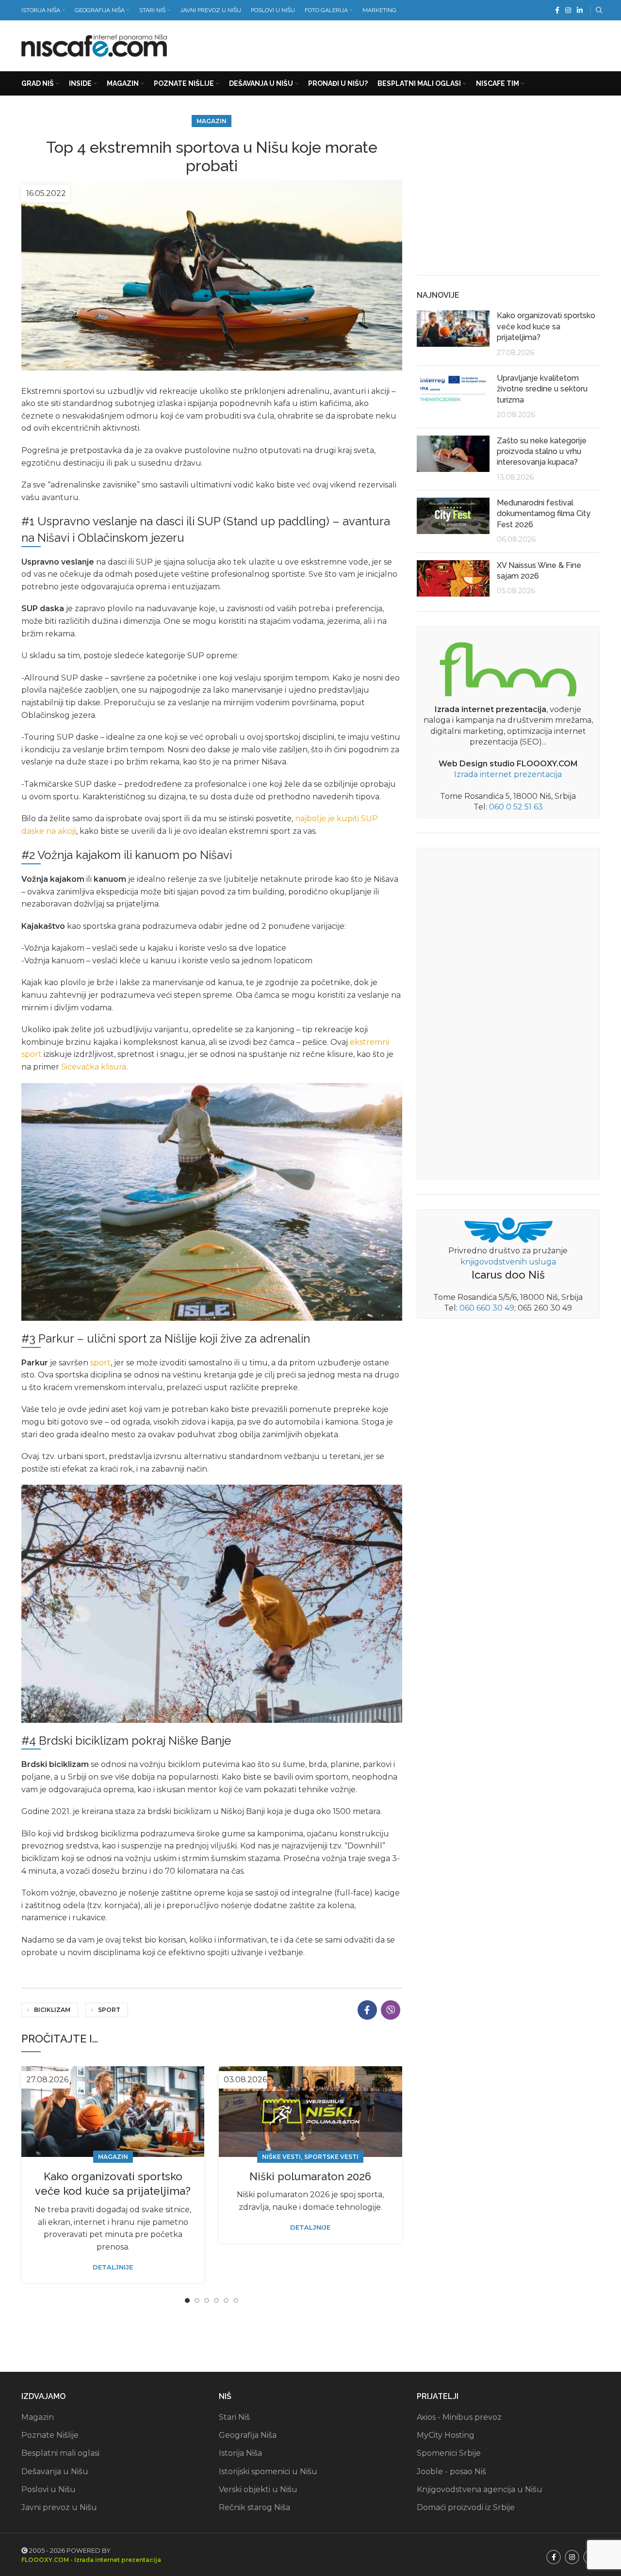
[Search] (598, 10)
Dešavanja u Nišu (55, 2471)
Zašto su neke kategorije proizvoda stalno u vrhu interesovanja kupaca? (542, 452)
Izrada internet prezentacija (508, 774)
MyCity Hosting (446, 2435)
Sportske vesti (331, 2157)
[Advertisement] (423, 44)
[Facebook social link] (557, 10)
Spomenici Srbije (449, 2453)
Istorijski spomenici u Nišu (268, 2471)
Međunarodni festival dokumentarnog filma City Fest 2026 (544, 514)
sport (100, 1363)
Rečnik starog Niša (254, 2507)
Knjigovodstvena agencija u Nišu (480, 2489)
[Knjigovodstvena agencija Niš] (508, 1229)
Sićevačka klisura (94, 1067)
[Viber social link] (391, 2010)
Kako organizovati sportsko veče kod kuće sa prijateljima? (546, 326)
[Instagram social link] (568, 10)
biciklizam (52, 2010)
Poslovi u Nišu (49, 2489)
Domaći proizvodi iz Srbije (466, 2507)
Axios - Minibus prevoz (459, 2417)
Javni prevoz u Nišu (59, 2507)
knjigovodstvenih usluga (508, 1262)
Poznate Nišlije (50, 2435)
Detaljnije (113, 2267)
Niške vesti (281, 2157)
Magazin (212, 121)
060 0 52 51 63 (516, 807)
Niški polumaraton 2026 (310, 2176)
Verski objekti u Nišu (258, 2489)
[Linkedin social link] (580, 10)
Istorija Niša (240, 2453)
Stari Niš (234, 2417)
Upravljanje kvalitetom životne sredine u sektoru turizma (542, 389)
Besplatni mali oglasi (60, 2453)
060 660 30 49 (487, 1308)
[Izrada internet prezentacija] (508, 667)
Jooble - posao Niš (451, 2471)
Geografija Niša (248, 2435)
